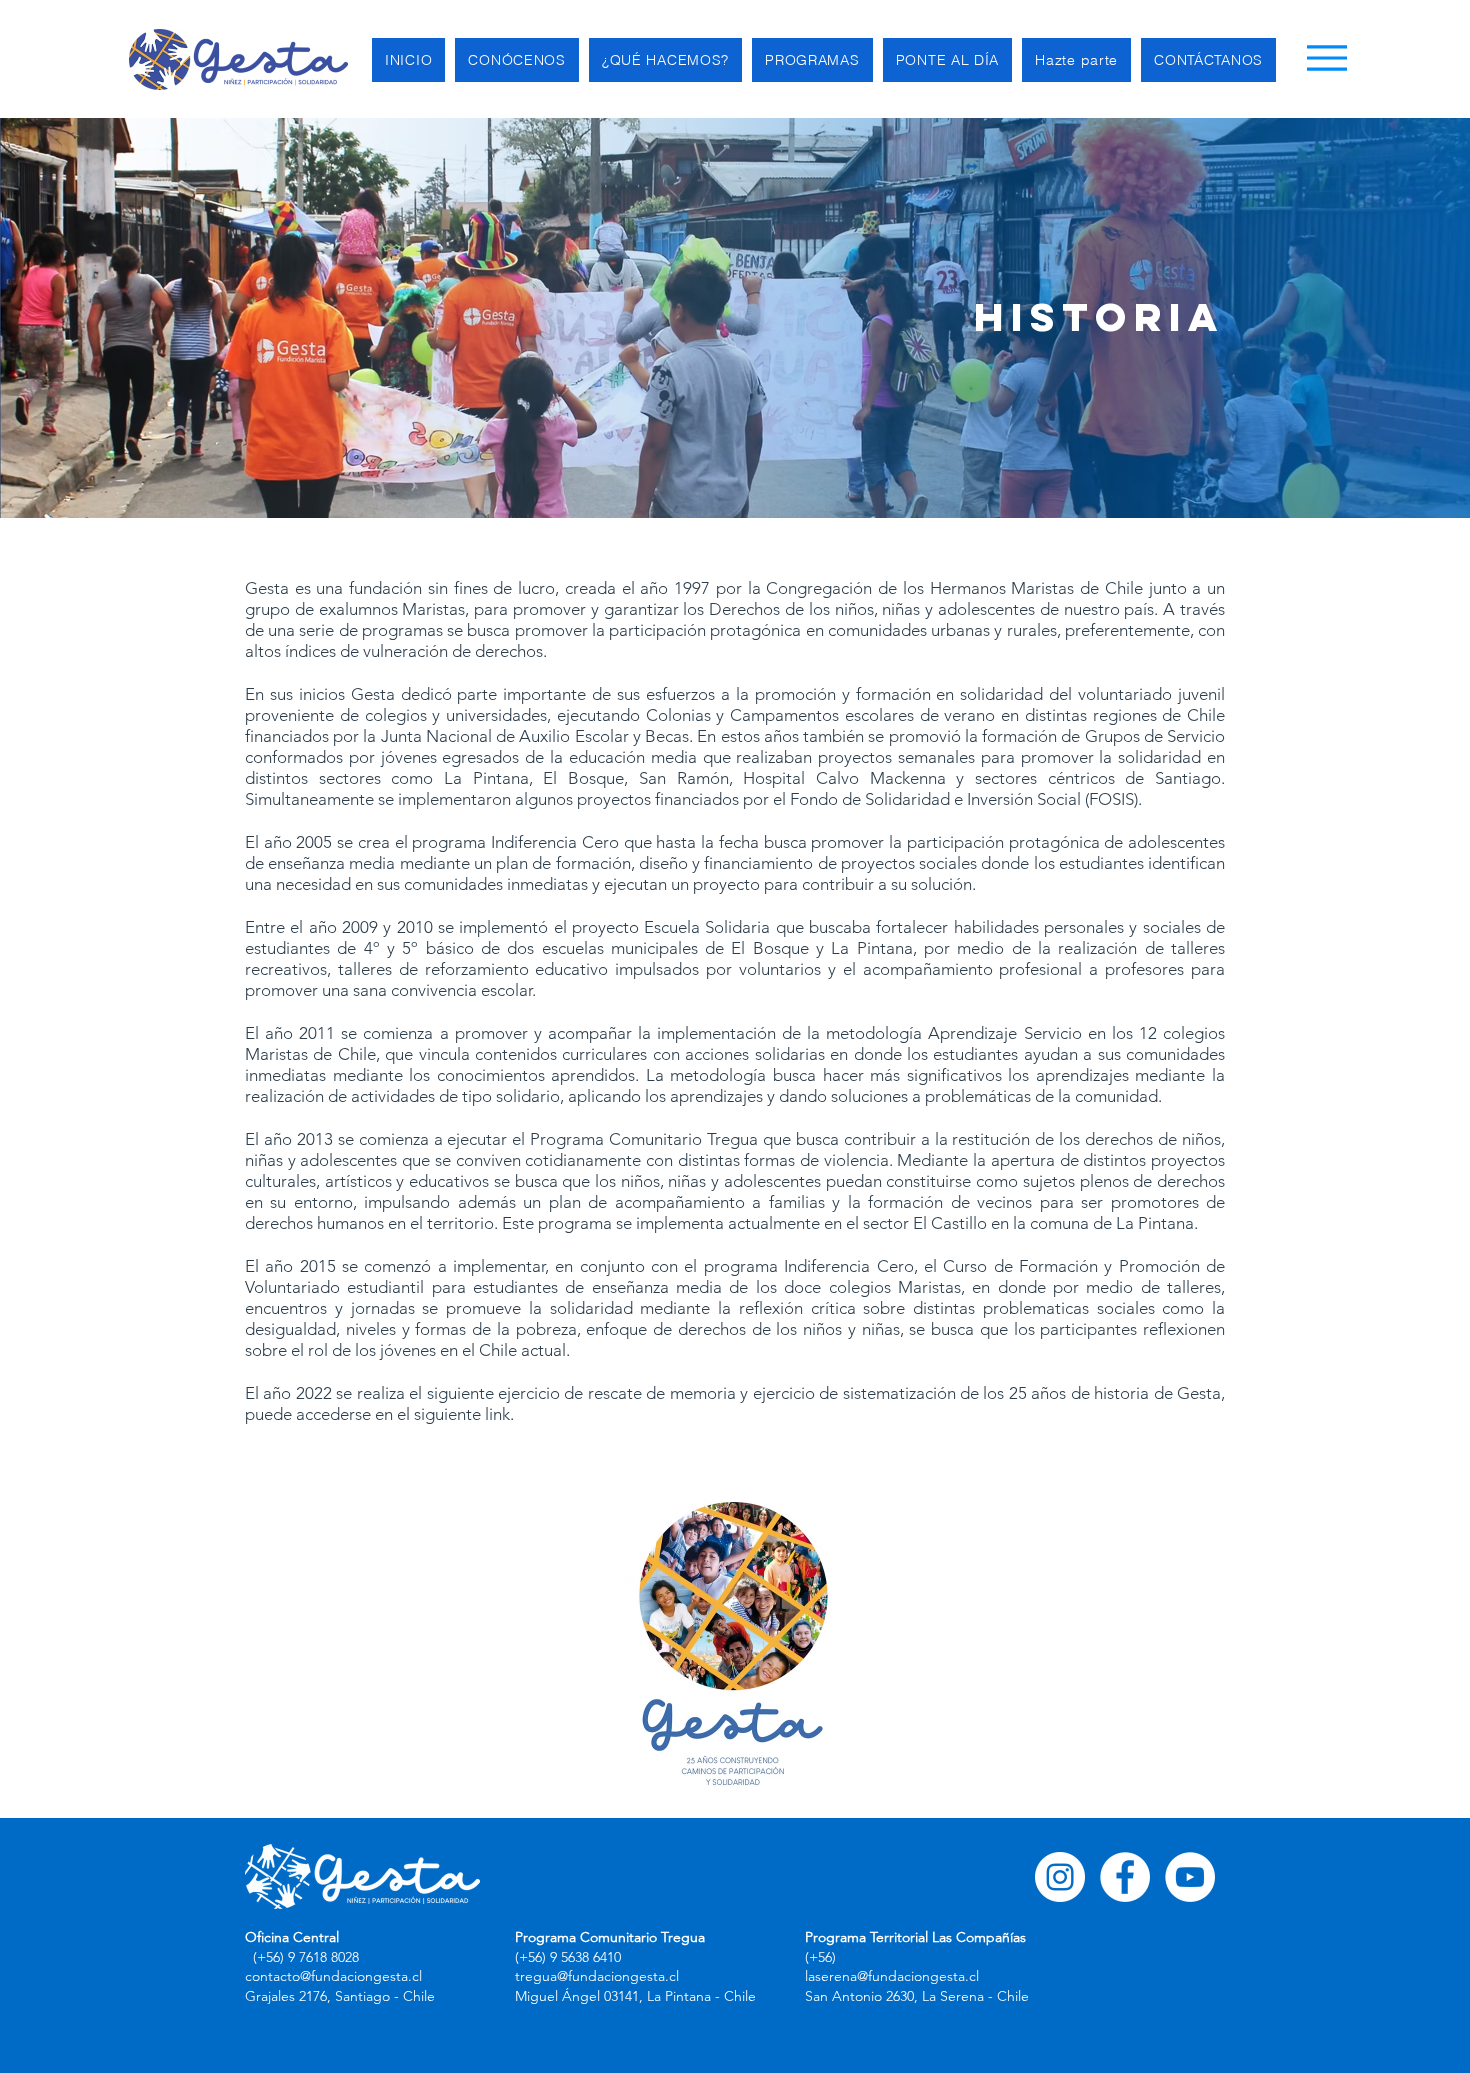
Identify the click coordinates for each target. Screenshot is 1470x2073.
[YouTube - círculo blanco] (1190, 1877)
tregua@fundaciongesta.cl (597, 1976)
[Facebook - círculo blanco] (1125, 1877)
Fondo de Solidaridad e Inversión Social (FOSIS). (966, 799)
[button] (517, 60)
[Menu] (1326, 57)
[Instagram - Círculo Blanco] (1060, 1877)
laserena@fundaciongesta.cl (892, 1976)
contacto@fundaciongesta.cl (333, 1976)
